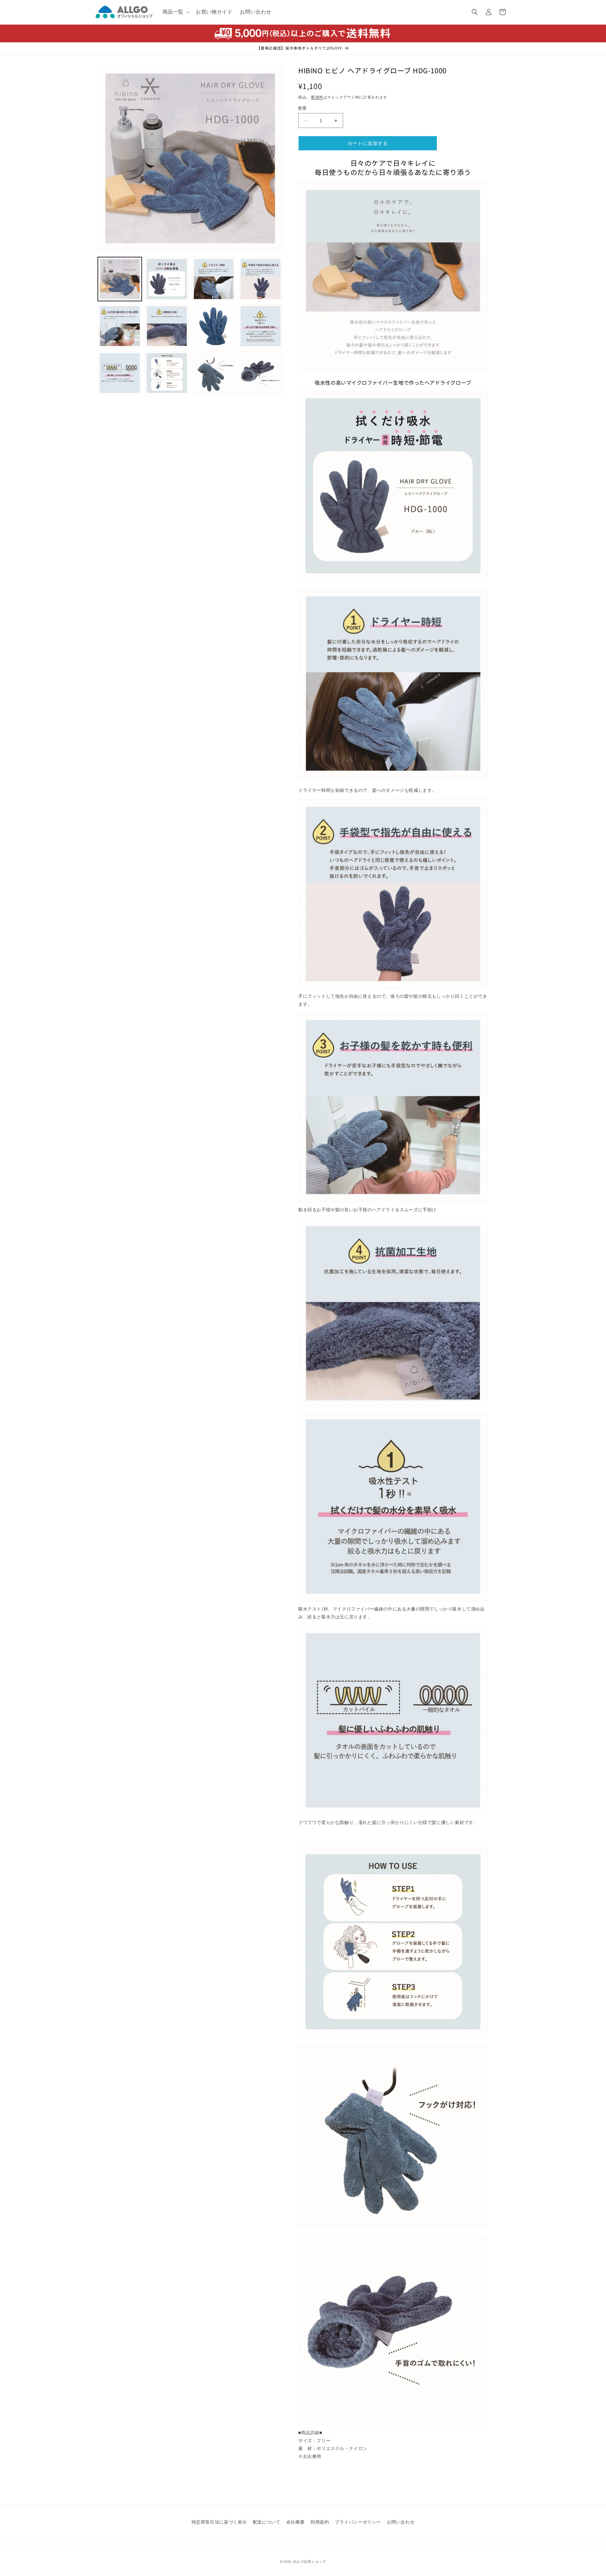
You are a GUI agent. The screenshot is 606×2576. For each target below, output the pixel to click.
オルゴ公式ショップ (309, 2561)
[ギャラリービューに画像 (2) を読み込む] (167, 279)
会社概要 (295, 2522)
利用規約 (320, 2522)
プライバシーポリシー (358, 2522)
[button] (175, 12)
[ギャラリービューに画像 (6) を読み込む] (167, 326)
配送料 (317, 97)
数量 (303, 108)
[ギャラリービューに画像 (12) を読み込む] (261, 373)
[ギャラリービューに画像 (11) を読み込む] (214, 373)
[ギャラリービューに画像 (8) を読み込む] (261, 326)
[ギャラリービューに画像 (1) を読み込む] (120, 279)
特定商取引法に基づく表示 (219, 2522)
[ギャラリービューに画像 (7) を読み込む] (214, 326)
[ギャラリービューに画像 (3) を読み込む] (214, 279)
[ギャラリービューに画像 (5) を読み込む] (120, 326)
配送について (267, 2522)
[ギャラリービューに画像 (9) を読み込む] (120, 373)
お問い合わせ (401, 2522)
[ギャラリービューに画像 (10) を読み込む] (167, 373)
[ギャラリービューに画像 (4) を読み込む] (261, 279)
